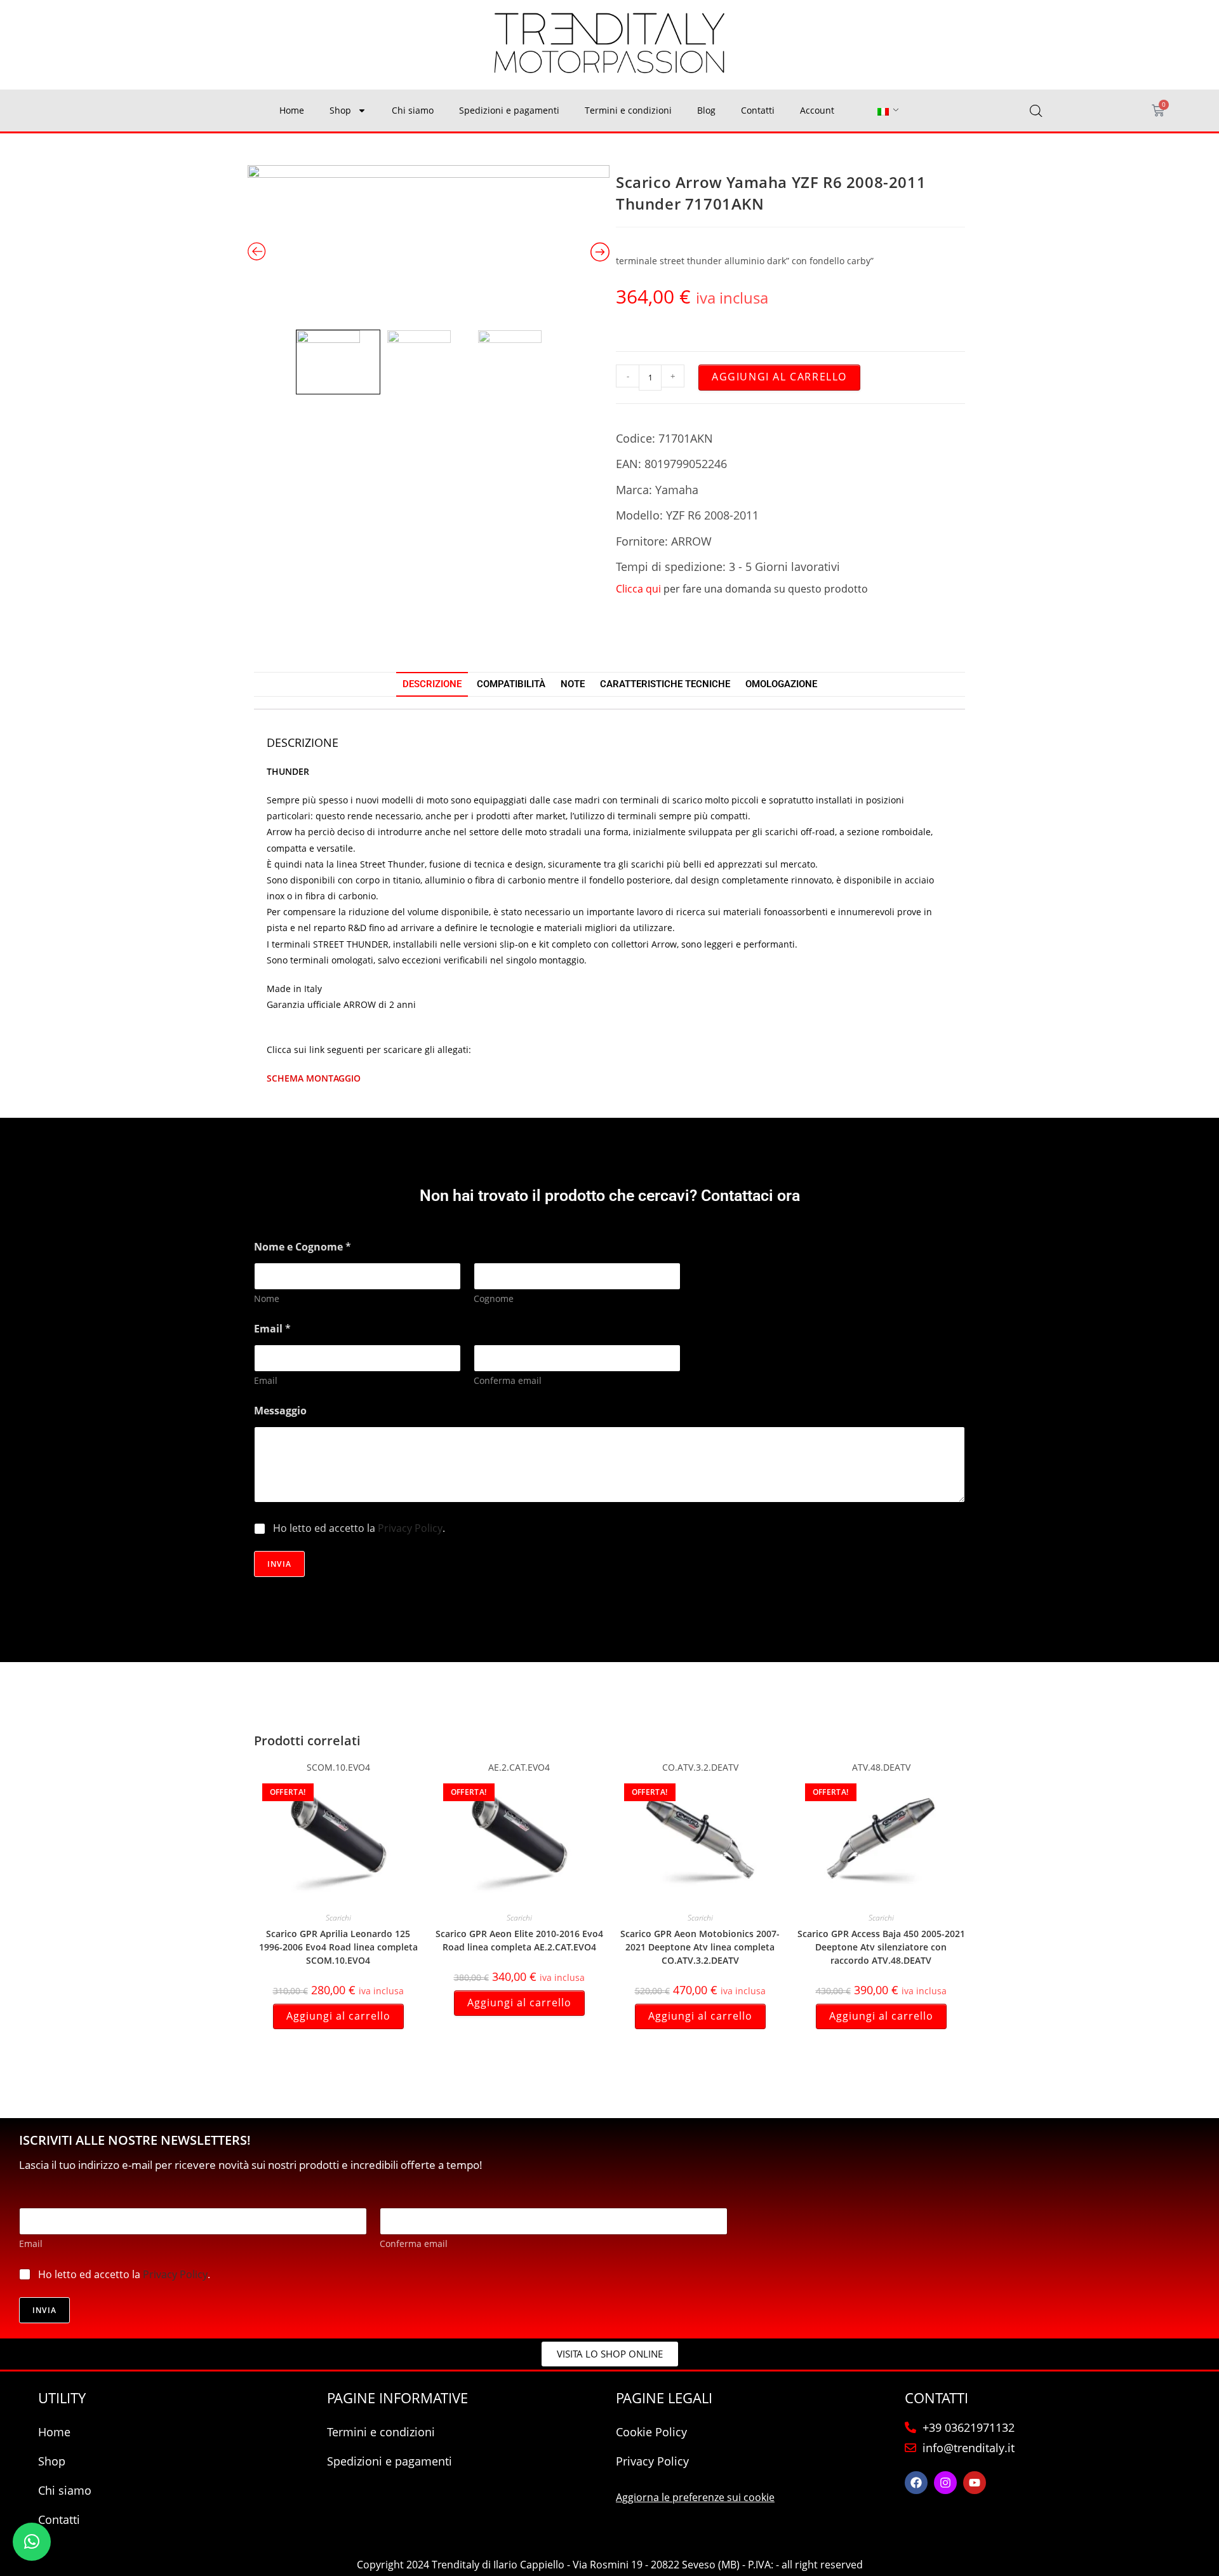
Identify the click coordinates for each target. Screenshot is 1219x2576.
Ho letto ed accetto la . (359, 1528)
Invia (279, 1564)
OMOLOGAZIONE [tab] (781, 684)
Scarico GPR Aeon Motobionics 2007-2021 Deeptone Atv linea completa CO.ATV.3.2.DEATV (700, 1947)
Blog (706, 110)
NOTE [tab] (573, 684)
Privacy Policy (410, 1528)
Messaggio (280, 1411)
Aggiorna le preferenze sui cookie (695, 2497)
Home (292, 110)
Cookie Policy (651, 2432)
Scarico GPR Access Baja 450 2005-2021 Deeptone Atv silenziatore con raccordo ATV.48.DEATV (881, 1947)
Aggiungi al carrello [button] (338, 2016)
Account (817, 110)
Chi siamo (413, 110)
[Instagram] (945, 2483)
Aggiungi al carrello (779, 377)
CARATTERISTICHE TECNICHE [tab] (665, 684)
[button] (32, 2542)
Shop (340, 110)
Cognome (494, 1298)
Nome (267, 1298)
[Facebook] (916, 2483)
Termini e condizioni (628, 110)
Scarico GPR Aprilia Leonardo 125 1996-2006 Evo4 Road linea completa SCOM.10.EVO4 (338, 1947)
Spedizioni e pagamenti (509, 110)
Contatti (758, 110)
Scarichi (338, 1918)
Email (266, 1380)
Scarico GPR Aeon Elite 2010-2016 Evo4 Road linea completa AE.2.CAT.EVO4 (519, 1940)
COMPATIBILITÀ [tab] (511, 684)
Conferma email (508, 1380)
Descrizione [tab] (432, 684)
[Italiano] (883, 111)
